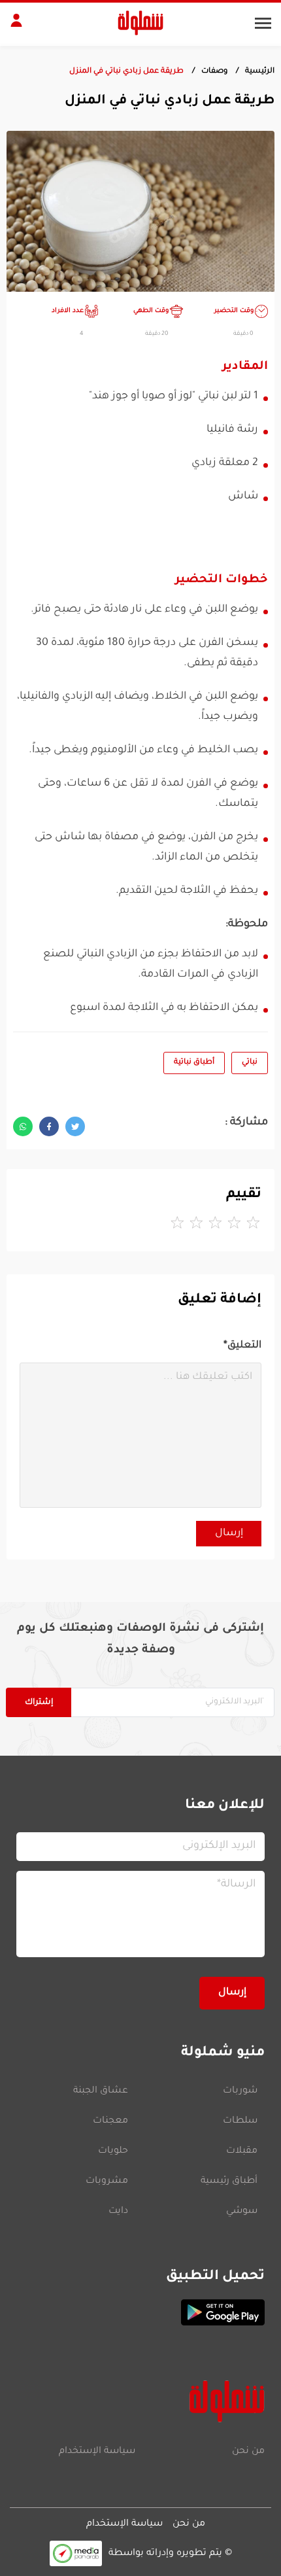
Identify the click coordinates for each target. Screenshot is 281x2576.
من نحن (248, 2452)
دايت (118, 2212)
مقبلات (242, 2151)
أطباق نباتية (194, 1063)
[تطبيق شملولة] (140, 2312)
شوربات (240, 2091)
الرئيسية (260, 72)
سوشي (242, 2212)
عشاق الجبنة (101, 2091)
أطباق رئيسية (229, 2182)
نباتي (250, 1063)
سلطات (240, 2121)
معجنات (110, 2121)
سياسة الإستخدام (97, 2452)
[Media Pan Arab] (76, 2553)
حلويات (113, 2151)
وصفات (214, 72)
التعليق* (242, 1346)
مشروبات (107, 2182)
